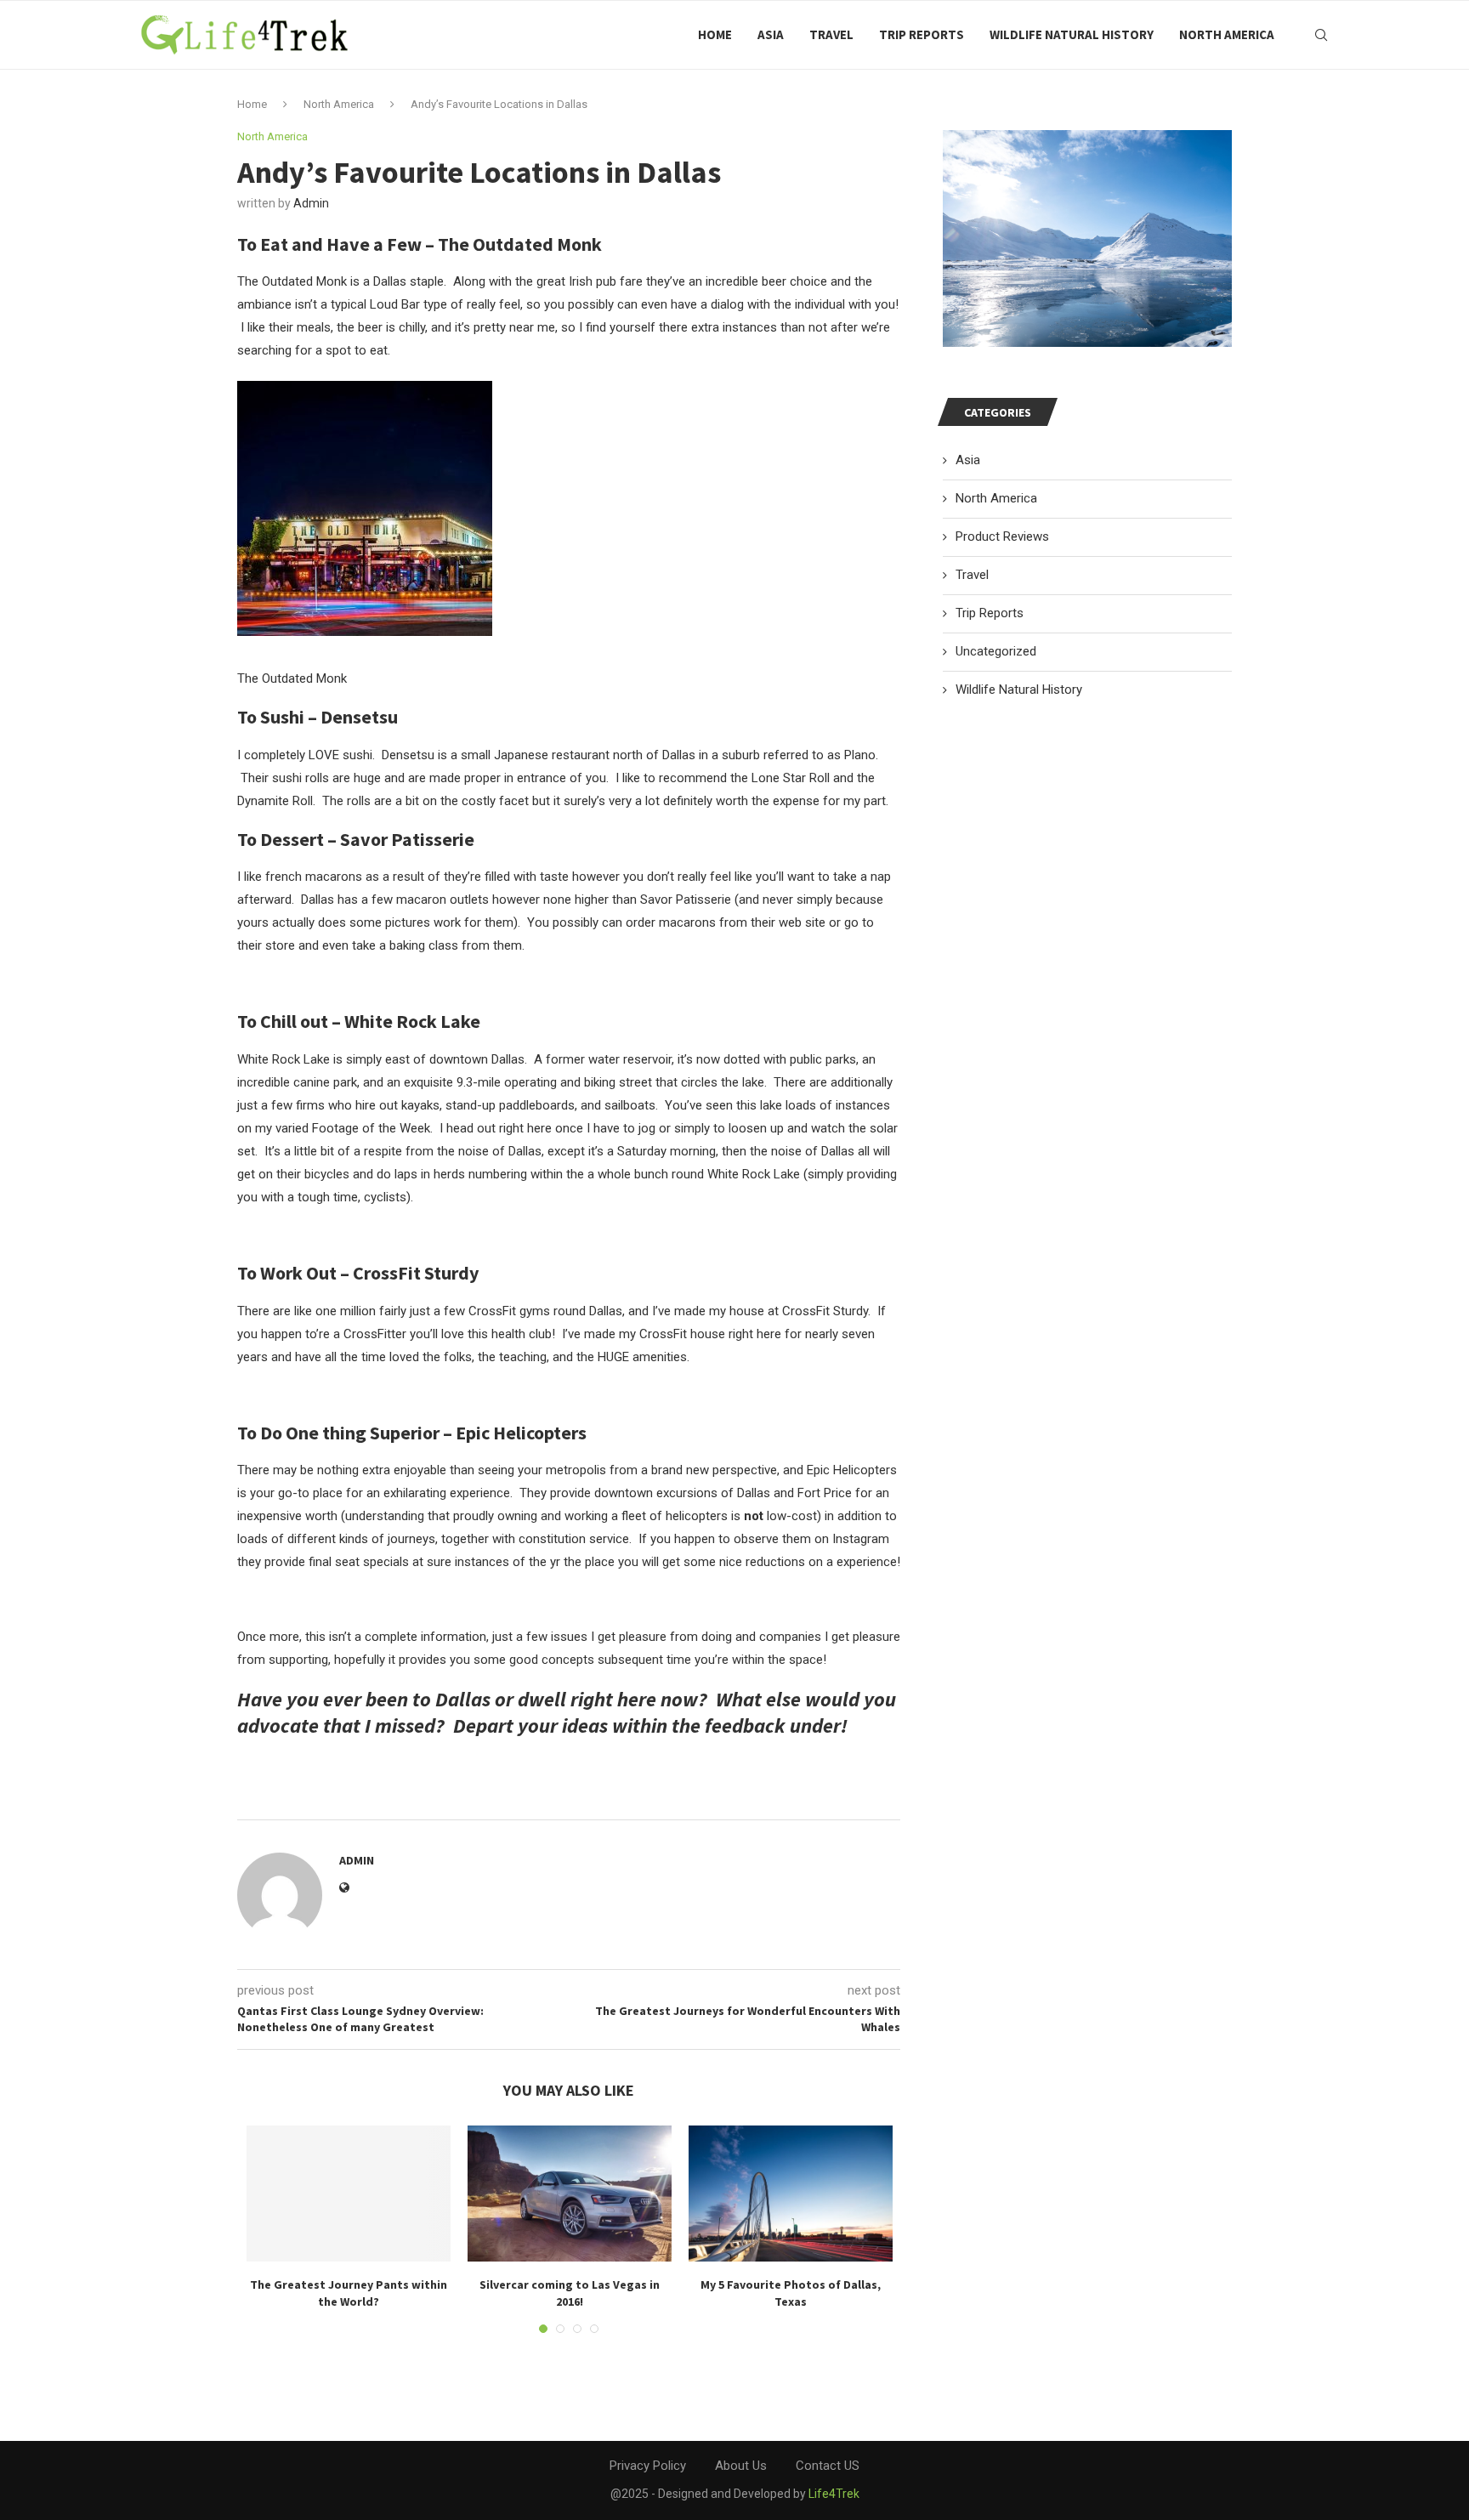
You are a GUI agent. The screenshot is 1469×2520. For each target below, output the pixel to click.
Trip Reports (922, 34)
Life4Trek (834, 2494)
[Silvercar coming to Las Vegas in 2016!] (570, 2194)
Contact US (828, 2466)
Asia (771, 34)
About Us (741, 2466)
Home (715, 34)
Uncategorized (996, 651)
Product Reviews (1002, 536)
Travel (831, 34)
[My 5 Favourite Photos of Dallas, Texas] (791, 2194)
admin (311, 203)
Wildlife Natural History (1072, 34)
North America (1227, 34)
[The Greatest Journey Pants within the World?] (349, 2194)
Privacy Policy (648, 2466)
